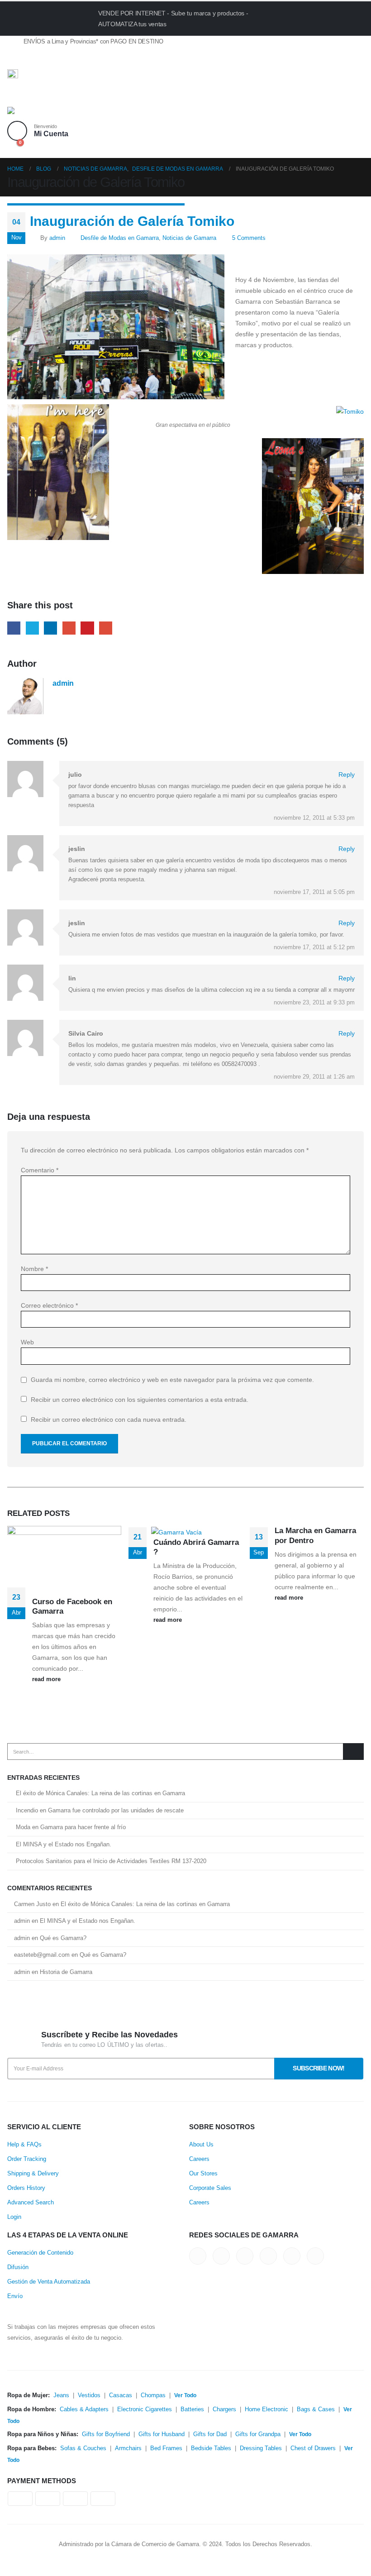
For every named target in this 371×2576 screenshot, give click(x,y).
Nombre (34, 1269)
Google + (69, 628)
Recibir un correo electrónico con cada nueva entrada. (109, 1419)
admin (57, 238)
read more (47, 1679)
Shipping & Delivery (33, 2174)
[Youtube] (61, 58)
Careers (199, 2159)
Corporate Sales (210, 2188)
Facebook (14, 628)
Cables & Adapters (84, 2409)
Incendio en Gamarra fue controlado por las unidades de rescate (100, 1810)
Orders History (26, 2188)
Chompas (153, 2395)
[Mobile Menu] (17, 96)
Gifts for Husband (162, 2434)
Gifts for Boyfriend (106, 2434)
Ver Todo (185, 2395)
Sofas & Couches (83, 2448)
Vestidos (89, 2395)
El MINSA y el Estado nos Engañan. (64, 1844)
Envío (15, 2296)
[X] (30, 58)
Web (27, 1342)
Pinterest (87, 628)
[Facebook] (14, 58)
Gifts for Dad (210, 2434)
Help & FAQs (24, 2145)
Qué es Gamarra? (63, 1938)
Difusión (18, 2267)
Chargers (224, 2409)
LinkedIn (50, 628)
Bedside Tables (211, 2448)
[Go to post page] (180, 1531)
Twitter (32, 628)
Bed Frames (166, 2448)
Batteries (192, 2409)
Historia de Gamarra (66, 1972)
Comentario (40, 1170)
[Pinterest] (46, 58)
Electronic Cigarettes (145, 2409)
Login (14, 2217)
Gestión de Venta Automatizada (49, 2282)
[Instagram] (77, 58)
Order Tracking (27, 2159)
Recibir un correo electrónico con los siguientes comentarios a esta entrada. (140, 1400)
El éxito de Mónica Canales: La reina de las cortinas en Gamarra (100, 1793)
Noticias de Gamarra (189, 238)
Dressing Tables (261, 2448)
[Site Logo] (32, 114)
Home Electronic (266, 2409)
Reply (347, 774)
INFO (308, 18)
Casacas (121, 2395)
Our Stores (203, 2174)
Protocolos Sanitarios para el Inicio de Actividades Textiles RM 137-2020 (111, 1861)
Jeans (61, 2395)
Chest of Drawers (313, 2448)
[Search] (353, 1751)
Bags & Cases (316, 2409)
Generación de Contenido (40, 2253)
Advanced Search (31, 2203)
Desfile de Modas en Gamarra (120, 238)
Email (106, 628)
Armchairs (128, 2448)
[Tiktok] (93, 58)
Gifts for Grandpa (258, 2434)
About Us (201, 2145)
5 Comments (249, 238)
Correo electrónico (49, 1305)
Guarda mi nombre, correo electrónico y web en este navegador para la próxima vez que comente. (172, 1380)
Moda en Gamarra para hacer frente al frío (71, 1827)
